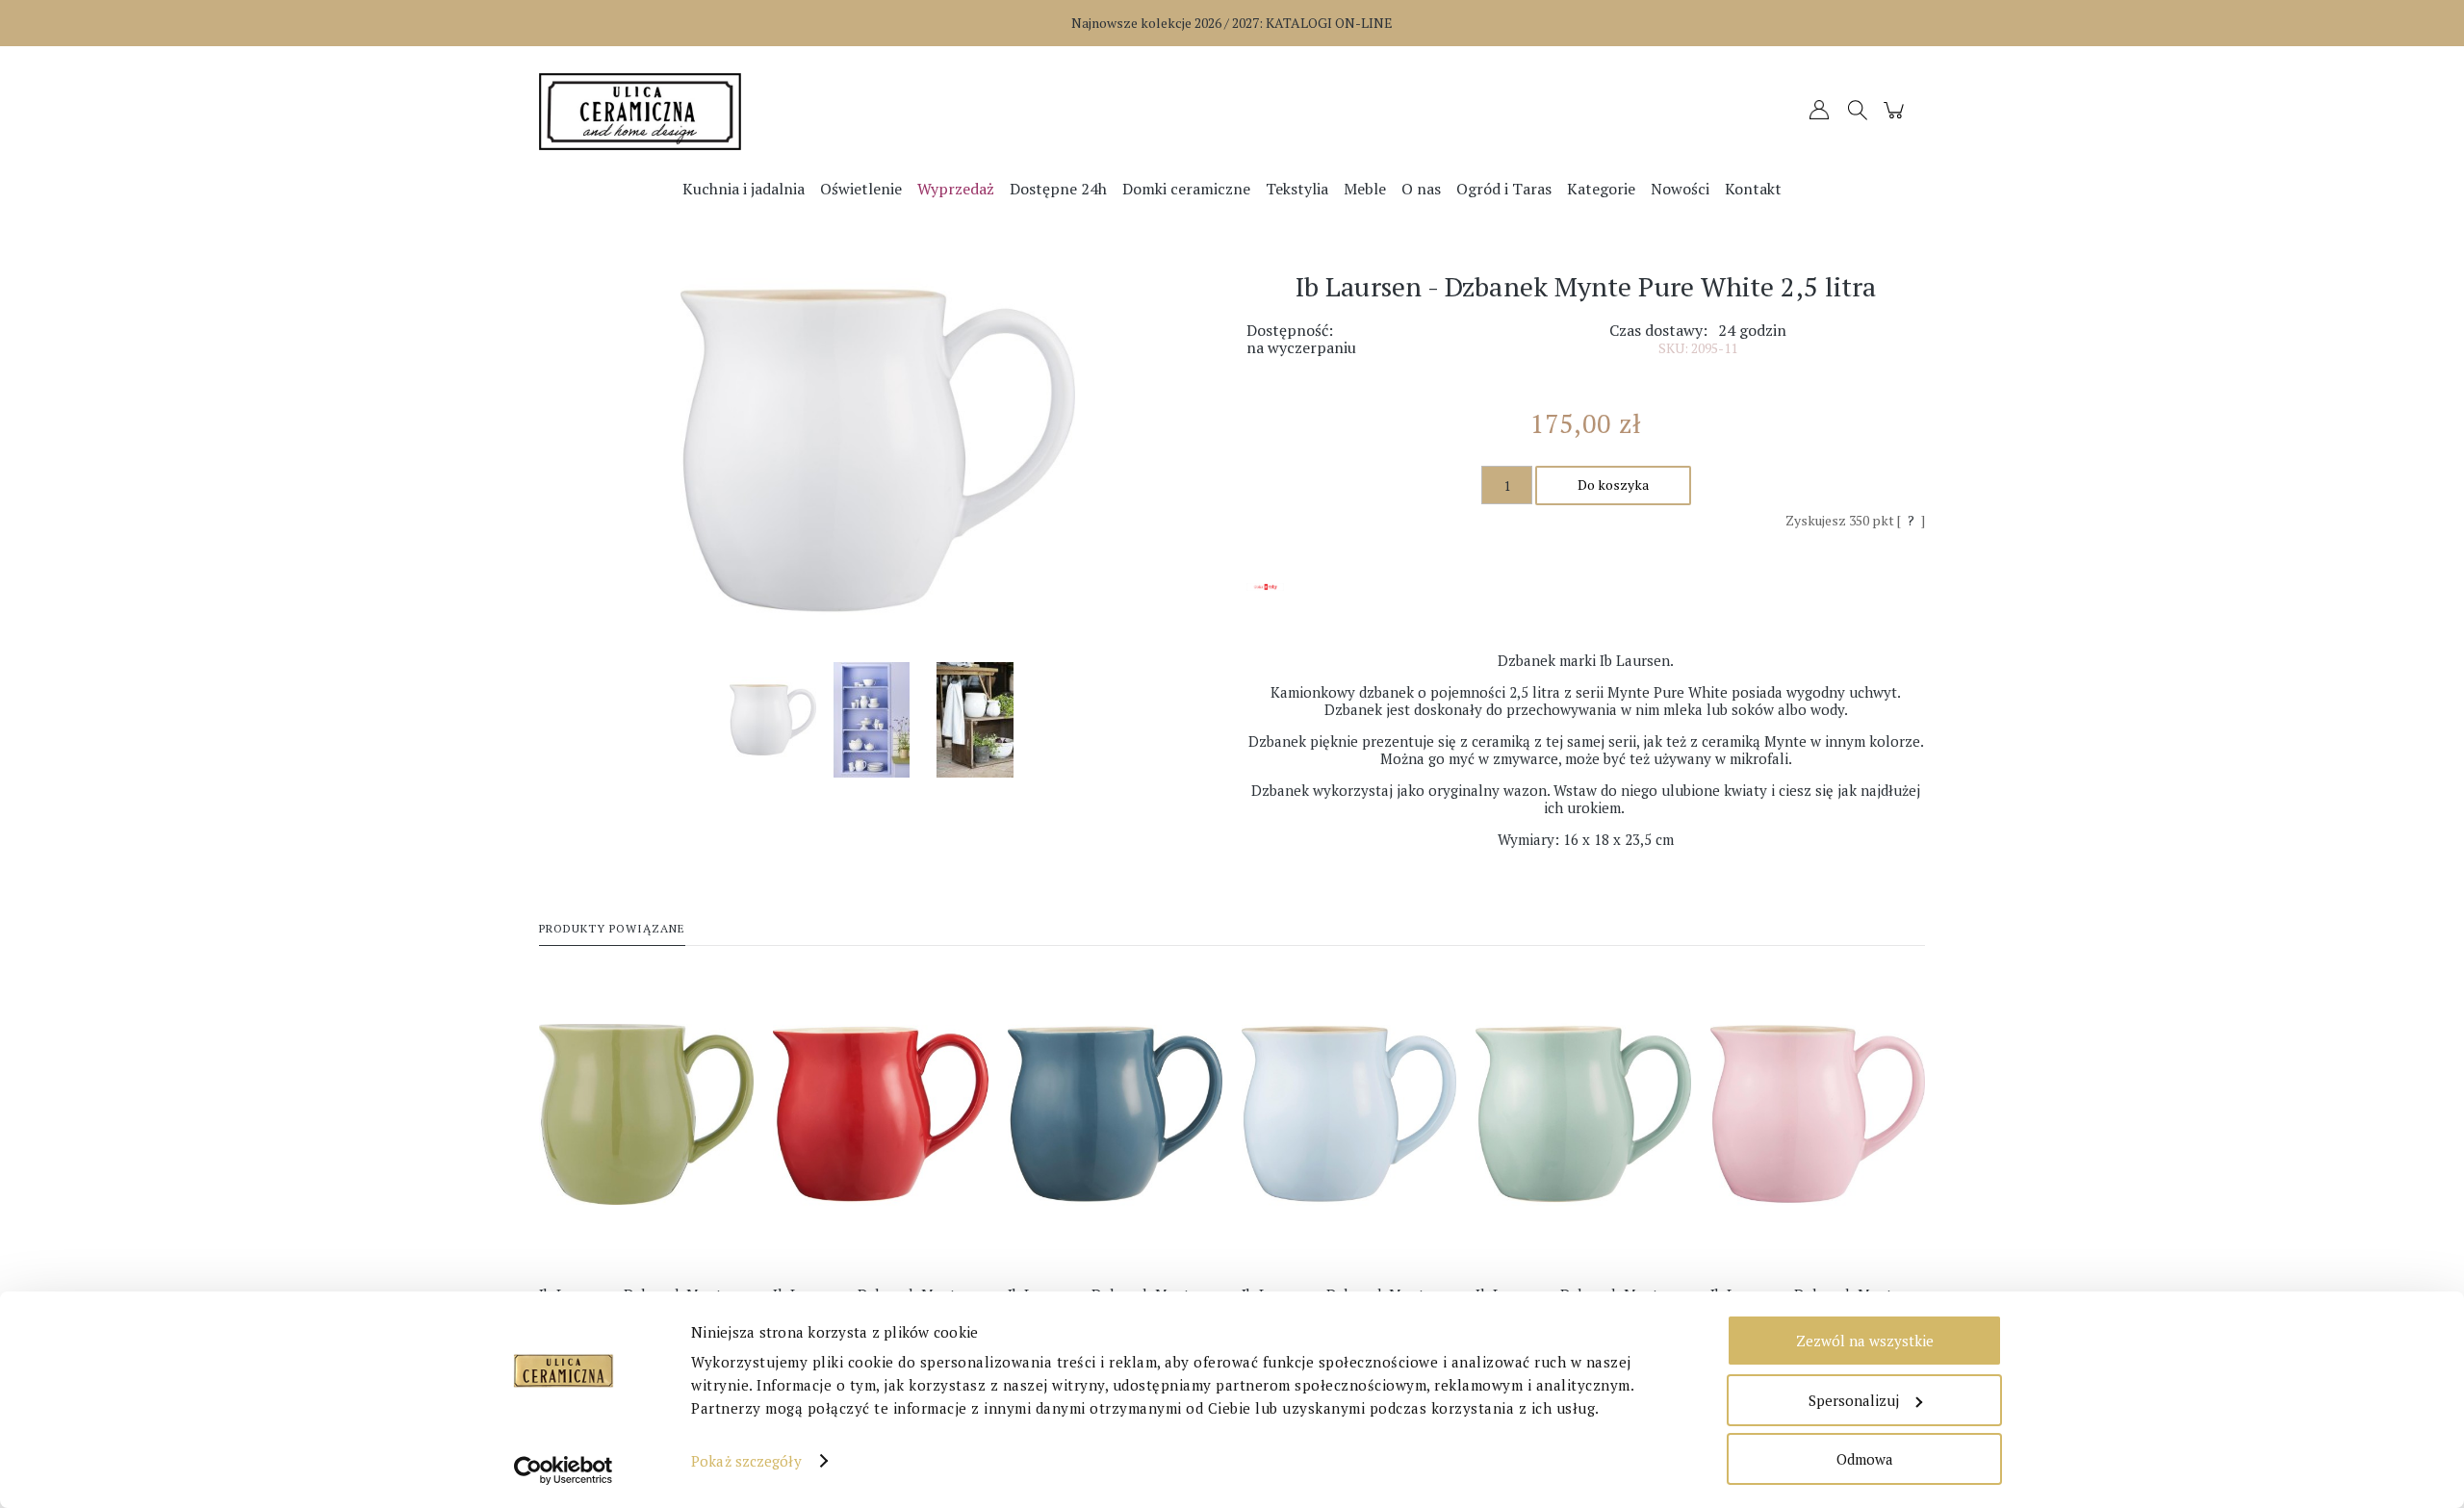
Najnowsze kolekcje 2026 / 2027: (1232, 23)
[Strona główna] (712, 112)
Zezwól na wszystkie (1865, 1341)
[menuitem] (744, 189)
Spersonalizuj (1854, 1400)
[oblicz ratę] (1265, 603)
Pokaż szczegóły (746, 1461)
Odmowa (1865, 1459)
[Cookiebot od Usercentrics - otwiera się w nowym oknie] (564, 1470)
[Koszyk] (1897, 119)
